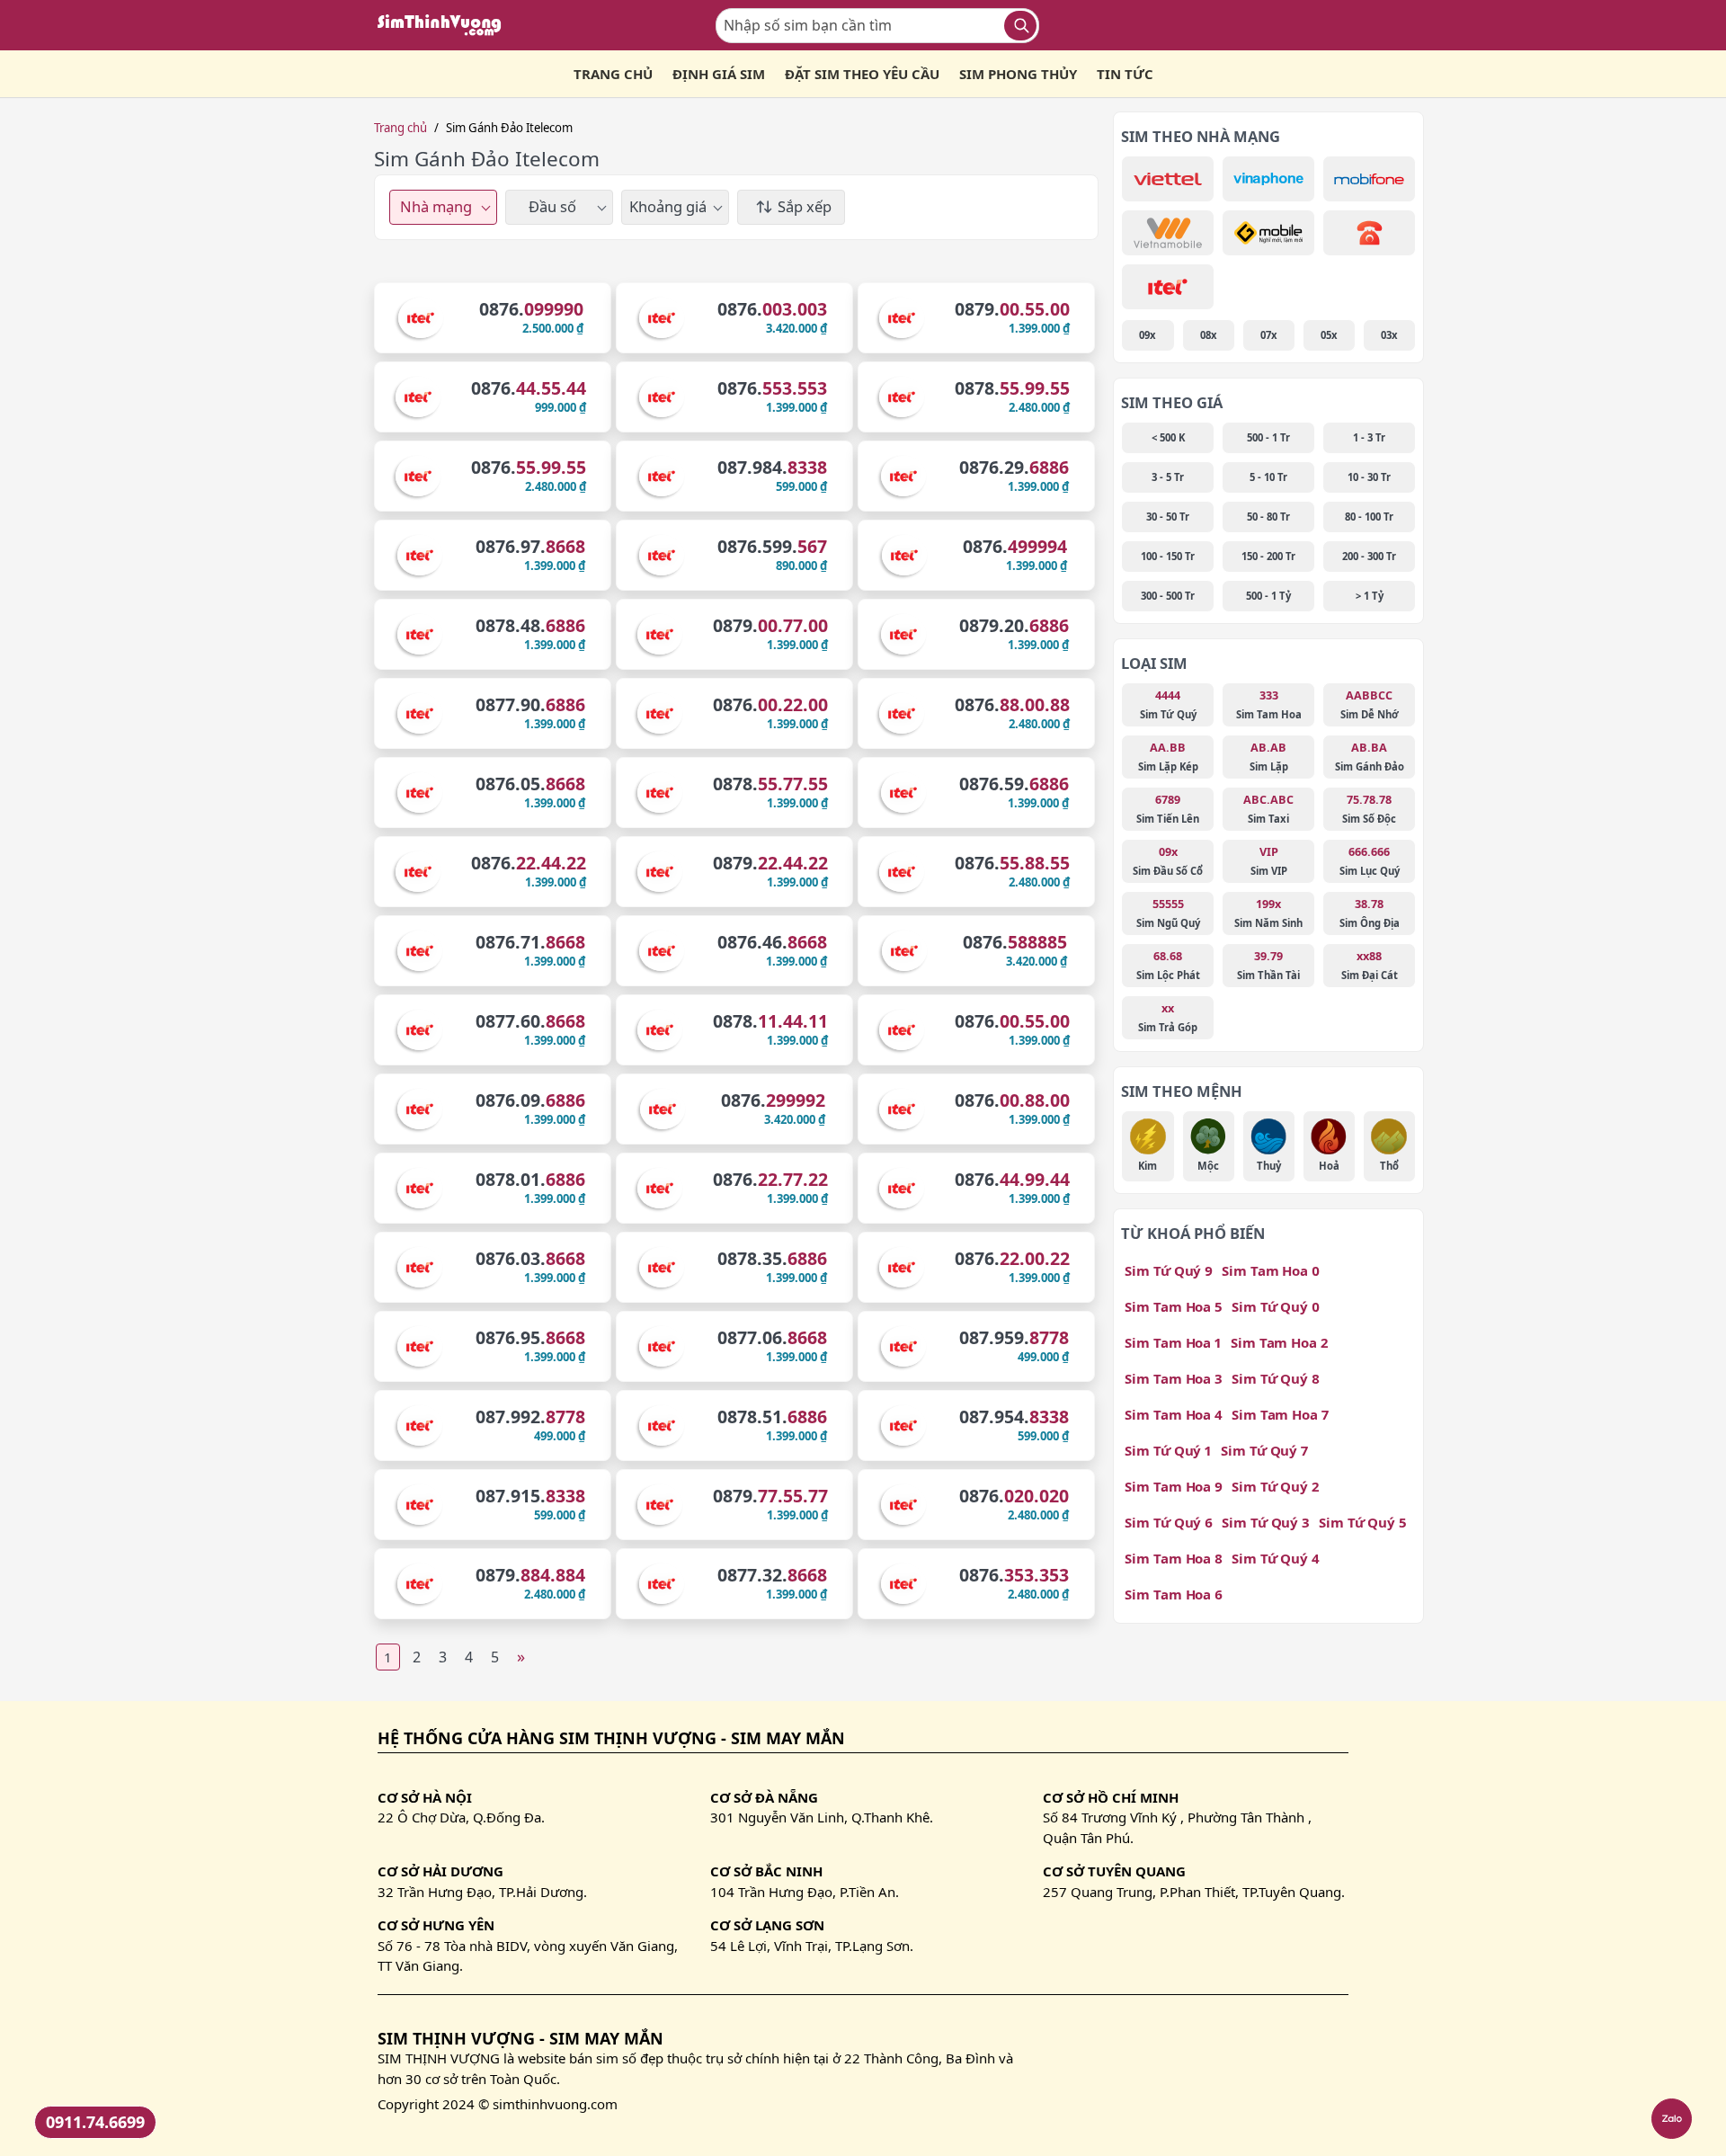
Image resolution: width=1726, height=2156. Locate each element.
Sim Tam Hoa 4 (1174, 1414)
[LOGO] (445, 25)
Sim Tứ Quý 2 (1275, 1486)
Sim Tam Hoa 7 (1280, 1414)
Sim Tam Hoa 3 (1174, 1378)
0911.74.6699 (95, 2122)
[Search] (1020, 26)
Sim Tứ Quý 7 (1264, 1450)
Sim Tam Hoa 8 (1174, 1558)
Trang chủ (400, 128)
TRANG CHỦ (613, 74)
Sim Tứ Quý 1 (1168, 1450)
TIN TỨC (1125, 74)
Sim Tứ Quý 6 (1169, 1522)
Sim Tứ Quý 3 (1266, 1522)
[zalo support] (1672, 2119)
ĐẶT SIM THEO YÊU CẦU (862, 74)
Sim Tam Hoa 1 (1173, 1342)
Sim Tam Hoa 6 (1174, 1594)
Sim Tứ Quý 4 (1276, 1558)
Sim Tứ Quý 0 (1276, 1306)
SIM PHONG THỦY (1018, 74)
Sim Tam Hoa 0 (1271, 1270)
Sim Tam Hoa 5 (1174, 1306)
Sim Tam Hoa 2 (1279, 1342)
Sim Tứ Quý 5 (1363, 1522)
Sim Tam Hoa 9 (1174, 1486)
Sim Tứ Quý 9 (1169, 1270)
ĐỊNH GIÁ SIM (719, 74)
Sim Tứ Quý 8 (1276, 1378)
